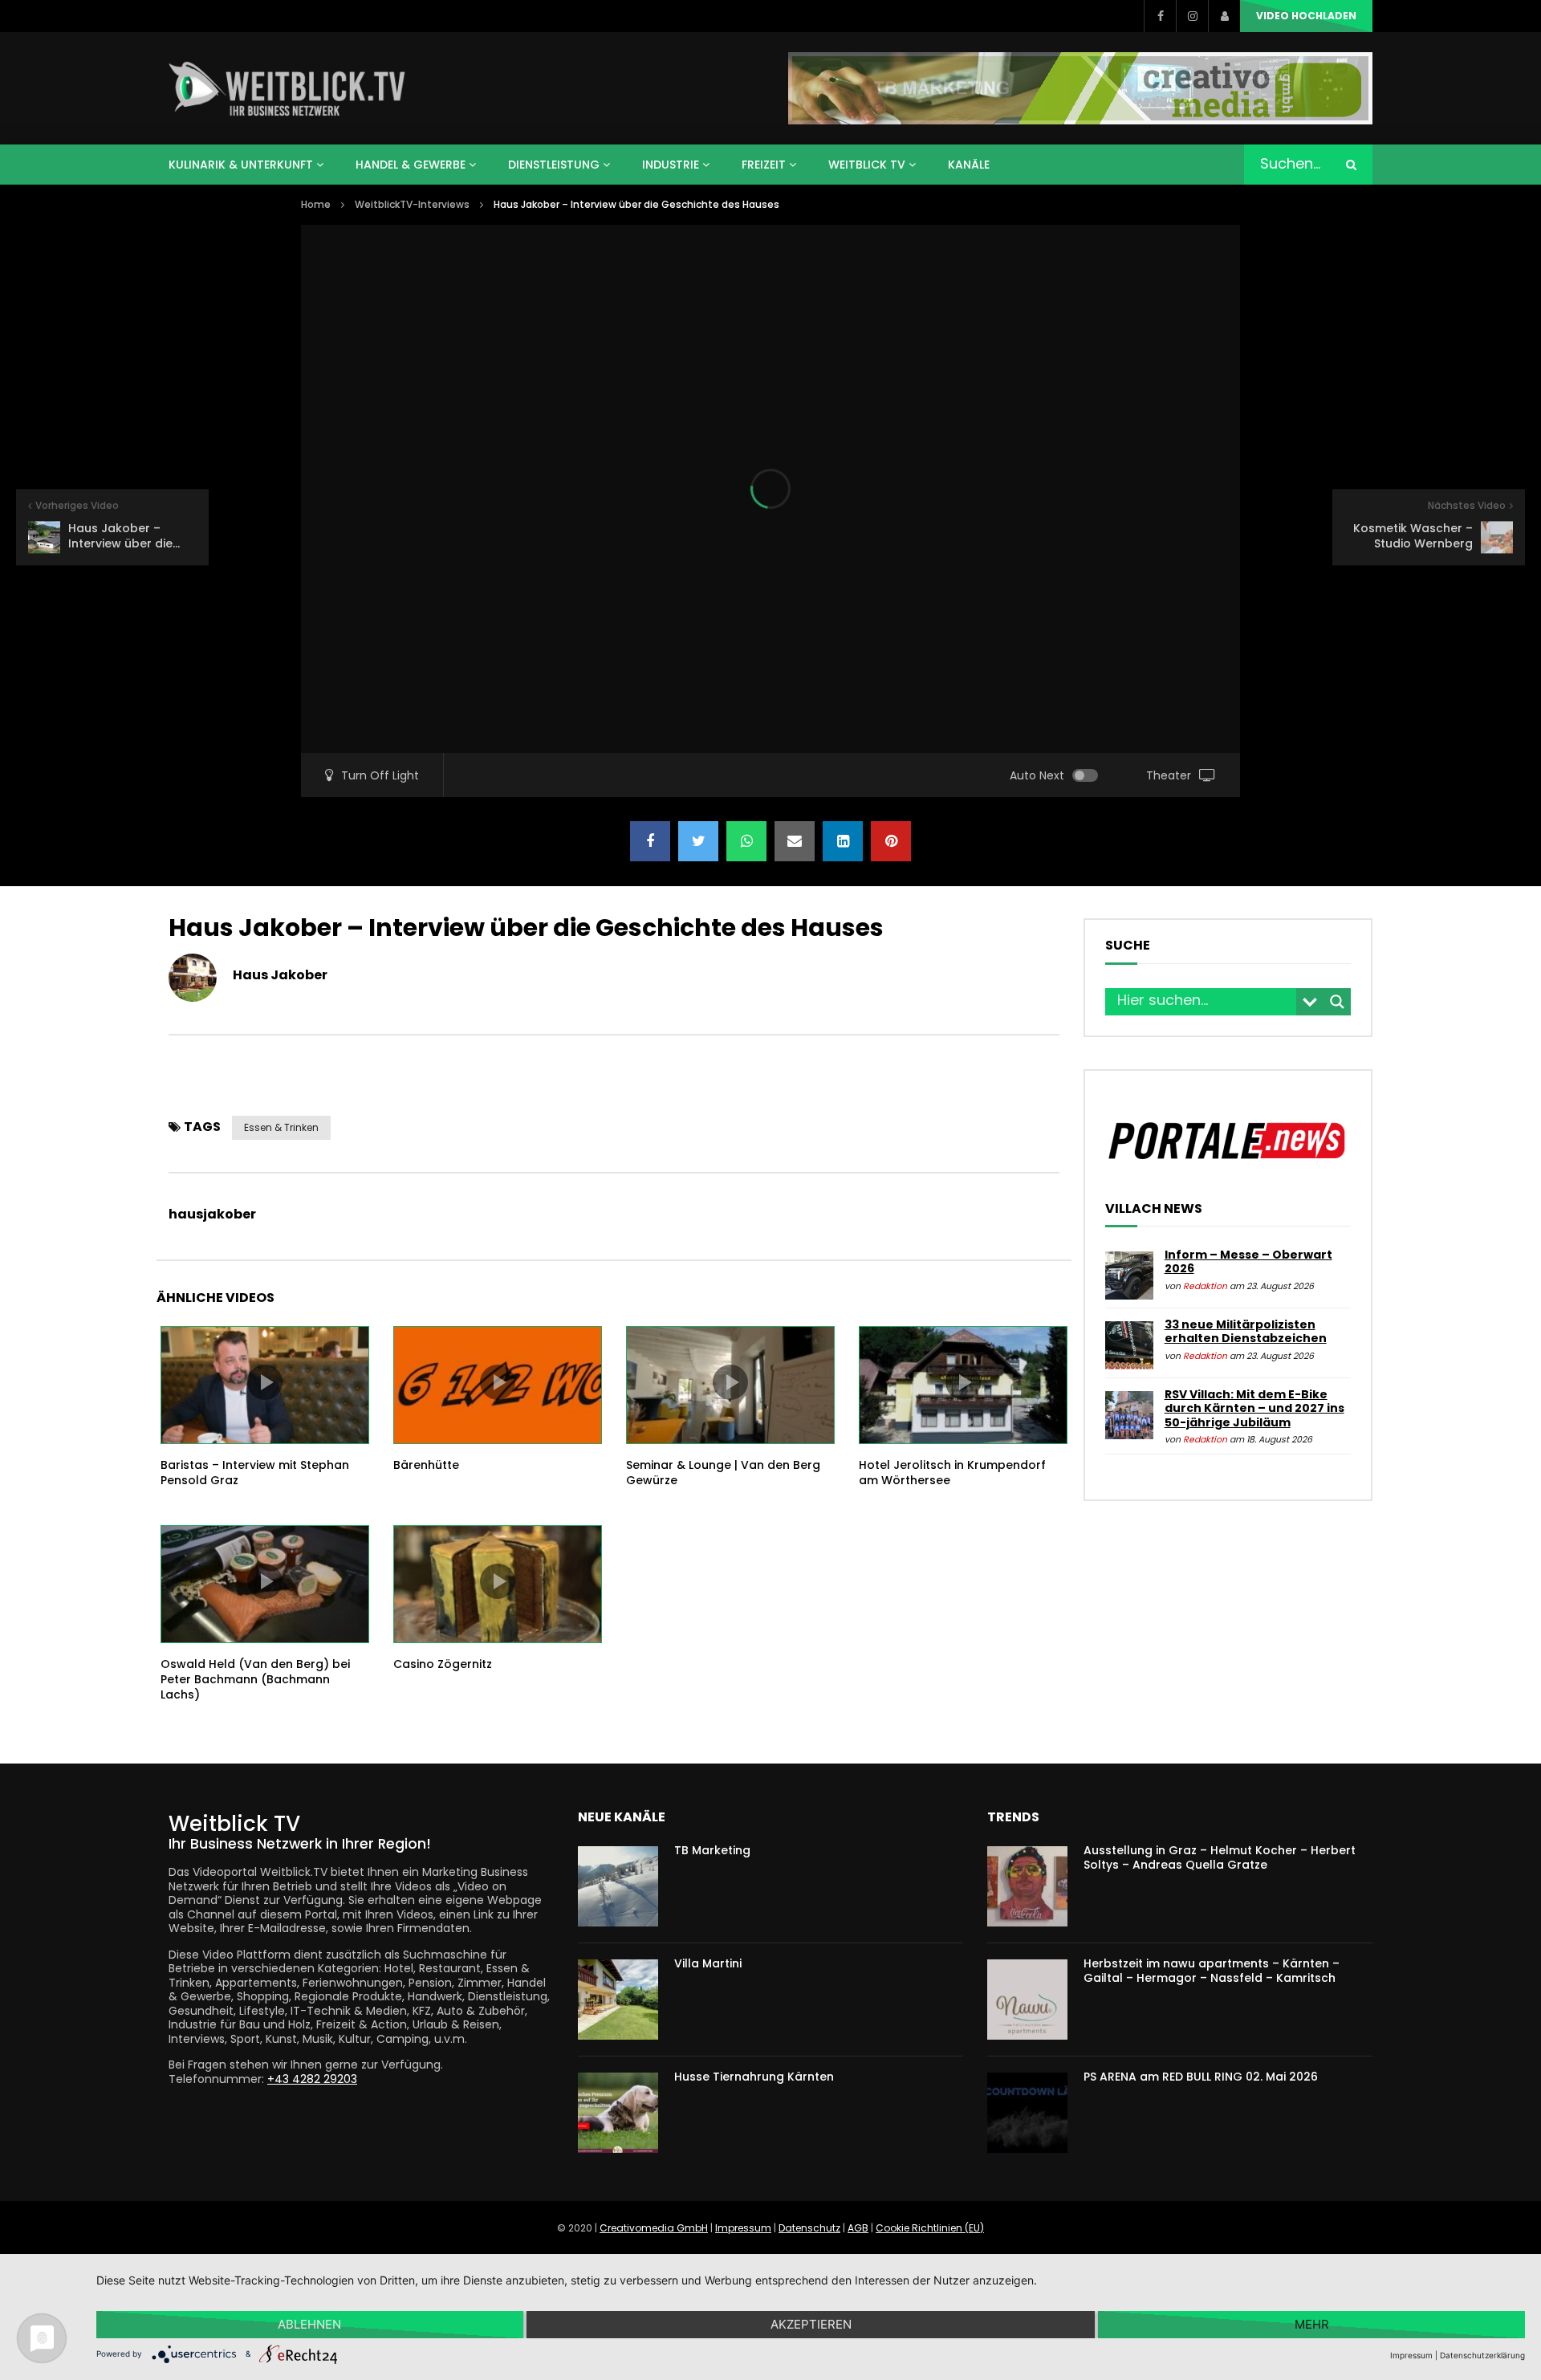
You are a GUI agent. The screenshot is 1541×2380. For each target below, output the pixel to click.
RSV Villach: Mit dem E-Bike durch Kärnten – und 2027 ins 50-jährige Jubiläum (1254, 1408)
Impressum (743, 2228)
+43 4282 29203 (312, 2079)
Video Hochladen (1306, 16)
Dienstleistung (554, 165)
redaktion (1205, 1286)
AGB (858, 2228)
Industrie (671, 165)
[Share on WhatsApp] (746, 841)
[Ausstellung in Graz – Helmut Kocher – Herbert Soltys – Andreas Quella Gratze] (1027, 1886)
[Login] (1224, 16)
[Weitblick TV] (288, 88)
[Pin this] (891, 841)
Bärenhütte (426, 1465)
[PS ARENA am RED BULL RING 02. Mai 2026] (1027, 2113)
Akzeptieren (811, 2324)
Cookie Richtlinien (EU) (930, 2228)
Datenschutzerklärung (1482, 2355)
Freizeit (764, 165)
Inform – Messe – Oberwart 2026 (1248, 1262)
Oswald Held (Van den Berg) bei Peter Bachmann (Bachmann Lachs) (255, 1679)
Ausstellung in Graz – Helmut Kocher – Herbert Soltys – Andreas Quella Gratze (1220, 1858)
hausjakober (212, 1214)
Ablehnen (309, 2324)
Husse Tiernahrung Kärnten (754, 2077)
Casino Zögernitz (443, 1664)
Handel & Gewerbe (411, 165)
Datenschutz (809, 2228)
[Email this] (795, 841)
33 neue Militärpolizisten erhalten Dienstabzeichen (1246, 1332)
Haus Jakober (280, 975)
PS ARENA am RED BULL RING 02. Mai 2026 (1201, 2077)
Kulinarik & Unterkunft (241, 165)
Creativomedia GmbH (654, 2228)
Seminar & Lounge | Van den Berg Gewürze (723, 1473)
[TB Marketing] (618, 1886)
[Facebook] (1160, 16)
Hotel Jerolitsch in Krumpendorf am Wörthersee (952, 1473)
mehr (1312, 2324)
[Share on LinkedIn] (843, 841)
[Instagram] (1192, 16)
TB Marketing (712, 1850)
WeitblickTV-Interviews (412, 204)
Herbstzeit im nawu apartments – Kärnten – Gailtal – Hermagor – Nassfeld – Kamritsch (1212, 1971)
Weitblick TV (867, 165)
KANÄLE (969, 165)
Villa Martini (708, 1963)
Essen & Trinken (281, 1127)
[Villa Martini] (618, 2000)
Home (316, 204)
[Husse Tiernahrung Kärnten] (618, 2113)
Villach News (1154, 1209)
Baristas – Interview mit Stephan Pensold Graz (255, 1473)
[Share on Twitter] (698, 841)
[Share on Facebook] (650, 841)
